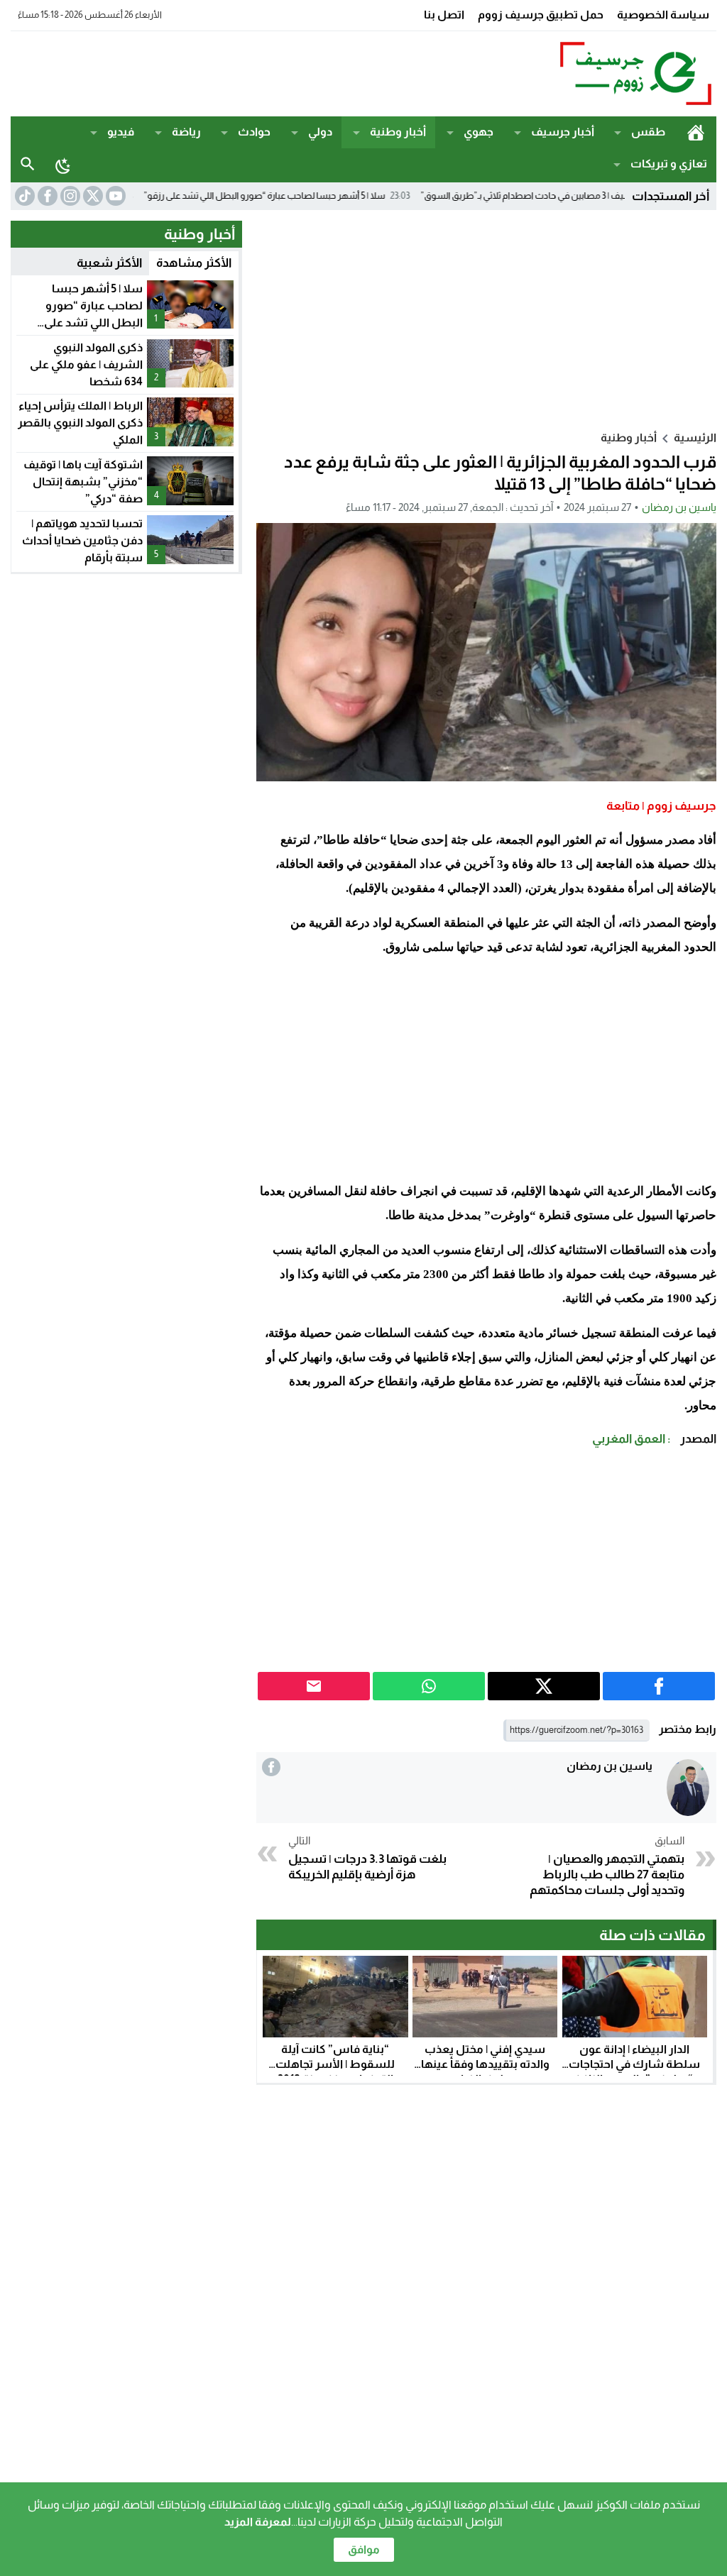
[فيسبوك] (271, 1767)
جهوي (479, 132)
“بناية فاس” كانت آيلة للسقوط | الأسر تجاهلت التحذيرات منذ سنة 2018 (335, 2064)
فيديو (121, 132)
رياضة (186, 132)
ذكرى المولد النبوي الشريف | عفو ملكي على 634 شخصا (86, 364)
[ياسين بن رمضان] (688, 1788)
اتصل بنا (444, 15)
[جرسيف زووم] (622, 74)
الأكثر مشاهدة (194, 263)
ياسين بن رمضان (679, 507)
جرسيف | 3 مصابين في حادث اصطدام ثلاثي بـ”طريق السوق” (594, 196)
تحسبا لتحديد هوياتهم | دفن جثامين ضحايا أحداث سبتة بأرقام (82, 540)
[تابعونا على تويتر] (92, 196)
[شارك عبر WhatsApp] (429, 1686)
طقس (648, 132)
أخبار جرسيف (563, 132)
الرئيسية (695, 132)
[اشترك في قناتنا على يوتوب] (114, 196)
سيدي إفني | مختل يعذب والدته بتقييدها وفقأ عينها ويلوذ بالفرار (485, 2064)
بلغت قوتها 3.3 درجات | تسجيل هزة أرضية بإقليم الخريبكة (367, 1858)
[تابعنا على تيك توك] (23, 196)
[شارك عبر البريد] (314, 1686)
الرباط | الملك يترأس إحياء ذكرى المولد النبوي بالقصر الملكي (80, 423)
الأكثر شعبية (109, 263)
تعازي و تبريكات (669, 164)
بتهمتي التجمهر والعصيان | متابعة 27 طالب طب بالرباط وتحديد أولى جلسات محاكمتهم (607, 1866)
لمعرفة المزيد (258, 2522)
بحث (28, 164)
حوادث (254, 132)
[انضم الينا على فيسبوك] (46, 196)
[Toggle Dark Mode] (63, 165)
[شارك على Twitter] (544, 1686)
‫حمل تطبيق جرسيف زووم (541, 15)
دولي (320, 132)
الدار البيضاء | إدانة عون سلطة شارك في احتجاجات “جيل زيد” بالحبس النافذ (634, 2064)
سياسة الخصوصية (663, 15)
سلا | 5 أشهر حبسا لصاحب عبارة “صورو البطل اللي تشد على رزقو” (328, 196)
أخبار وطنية (398, 132)
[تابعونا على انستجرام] (69, 196)
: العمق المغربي (632, 1439)
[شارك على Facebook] (659, 1686)
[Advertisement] (269, 72)
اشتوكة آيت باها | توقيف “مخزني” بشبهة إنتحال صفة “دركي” (83, 481)
